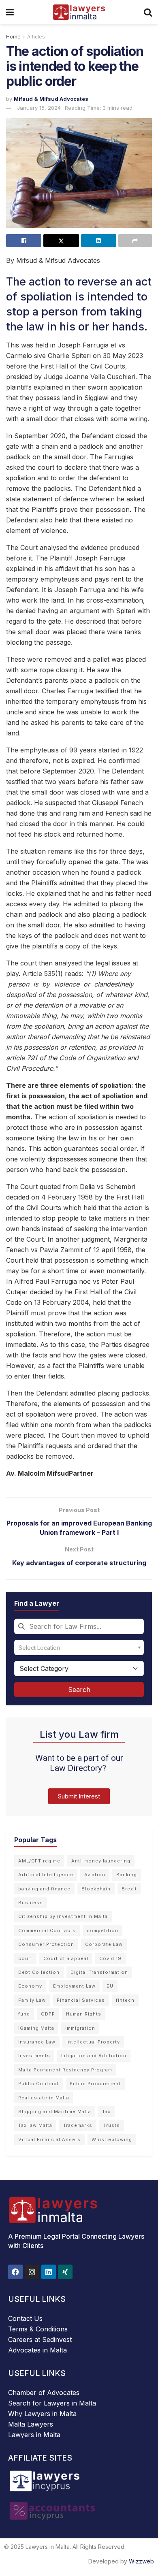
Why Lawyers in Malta (42, 2414)
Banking (127, 1875)
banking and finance (44, 1889)
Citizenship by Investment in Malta (63, 1916)
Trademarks (78, 2125)
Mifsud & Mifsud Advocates (51, 99)
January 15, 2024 (39, 108)
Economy (30, 1986)
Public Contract (38, 2084)
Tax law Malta (35, 2125)
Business (31, 1903)
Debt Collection (39, 1972)
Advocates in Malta (37, 2350)
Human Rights (84, 2014)
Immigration (80, 2028)
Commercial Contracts (47, 1930)
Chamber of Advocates (44, 2393)
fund (24, 2014)
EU (110, 1986)
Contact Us (25, 2318)
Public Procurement (95, 2084)
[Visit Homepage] (79, 12)
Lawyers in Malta (34, 2435)
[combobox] (79, 1626)
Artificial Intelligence (46, 1875)
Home (13, 37)
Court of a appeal (66, 1958)
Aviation (95, 1875)
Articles (36, 37)
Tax (106, 2112)
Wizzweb (141, 2561)
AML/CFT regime (39, 1861)
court (25, 1958)
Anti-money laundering (101, 1861)
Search (79, 1690)
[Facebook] (15, 2272)
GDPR (48, 2014)
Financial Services (81, 2000)
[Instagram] (32, 2272)
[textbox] (79, 1647)
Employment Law (74, 1986)
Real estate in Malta (44, 2098)
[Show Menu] (10, 12)
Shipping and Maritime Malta (55, 2112)
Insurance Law (37, 2042)
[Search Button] (148, 12)
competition (102, 1930)
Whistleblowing (112, 2139)
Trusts (112, 2125)
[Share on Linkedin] (99, 241)
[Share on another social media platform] (135, 241)
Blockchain (96, 1889)
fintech (125, 2000)
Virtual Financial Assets (49, 2139)
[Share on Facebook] (24, 241)
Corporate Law (104, 1944)
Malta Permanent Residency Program (65, 2070)
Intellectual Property (93, 2042)
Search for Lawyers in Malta (52, 2403)
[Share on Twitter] (61, 241)
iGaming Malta (36, 2028)
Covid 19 (110, 1958)
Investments (34, 2056)
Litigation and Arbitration (94, 2056)
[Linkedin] (49, 2272)
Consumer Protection (46, 1944)
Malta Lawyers (31, 2424)
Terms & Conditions (38, 2329)
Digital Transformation (99, 1972)
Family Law (32, 2000)
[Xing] (65, 2272)
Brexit (129, 1889)
